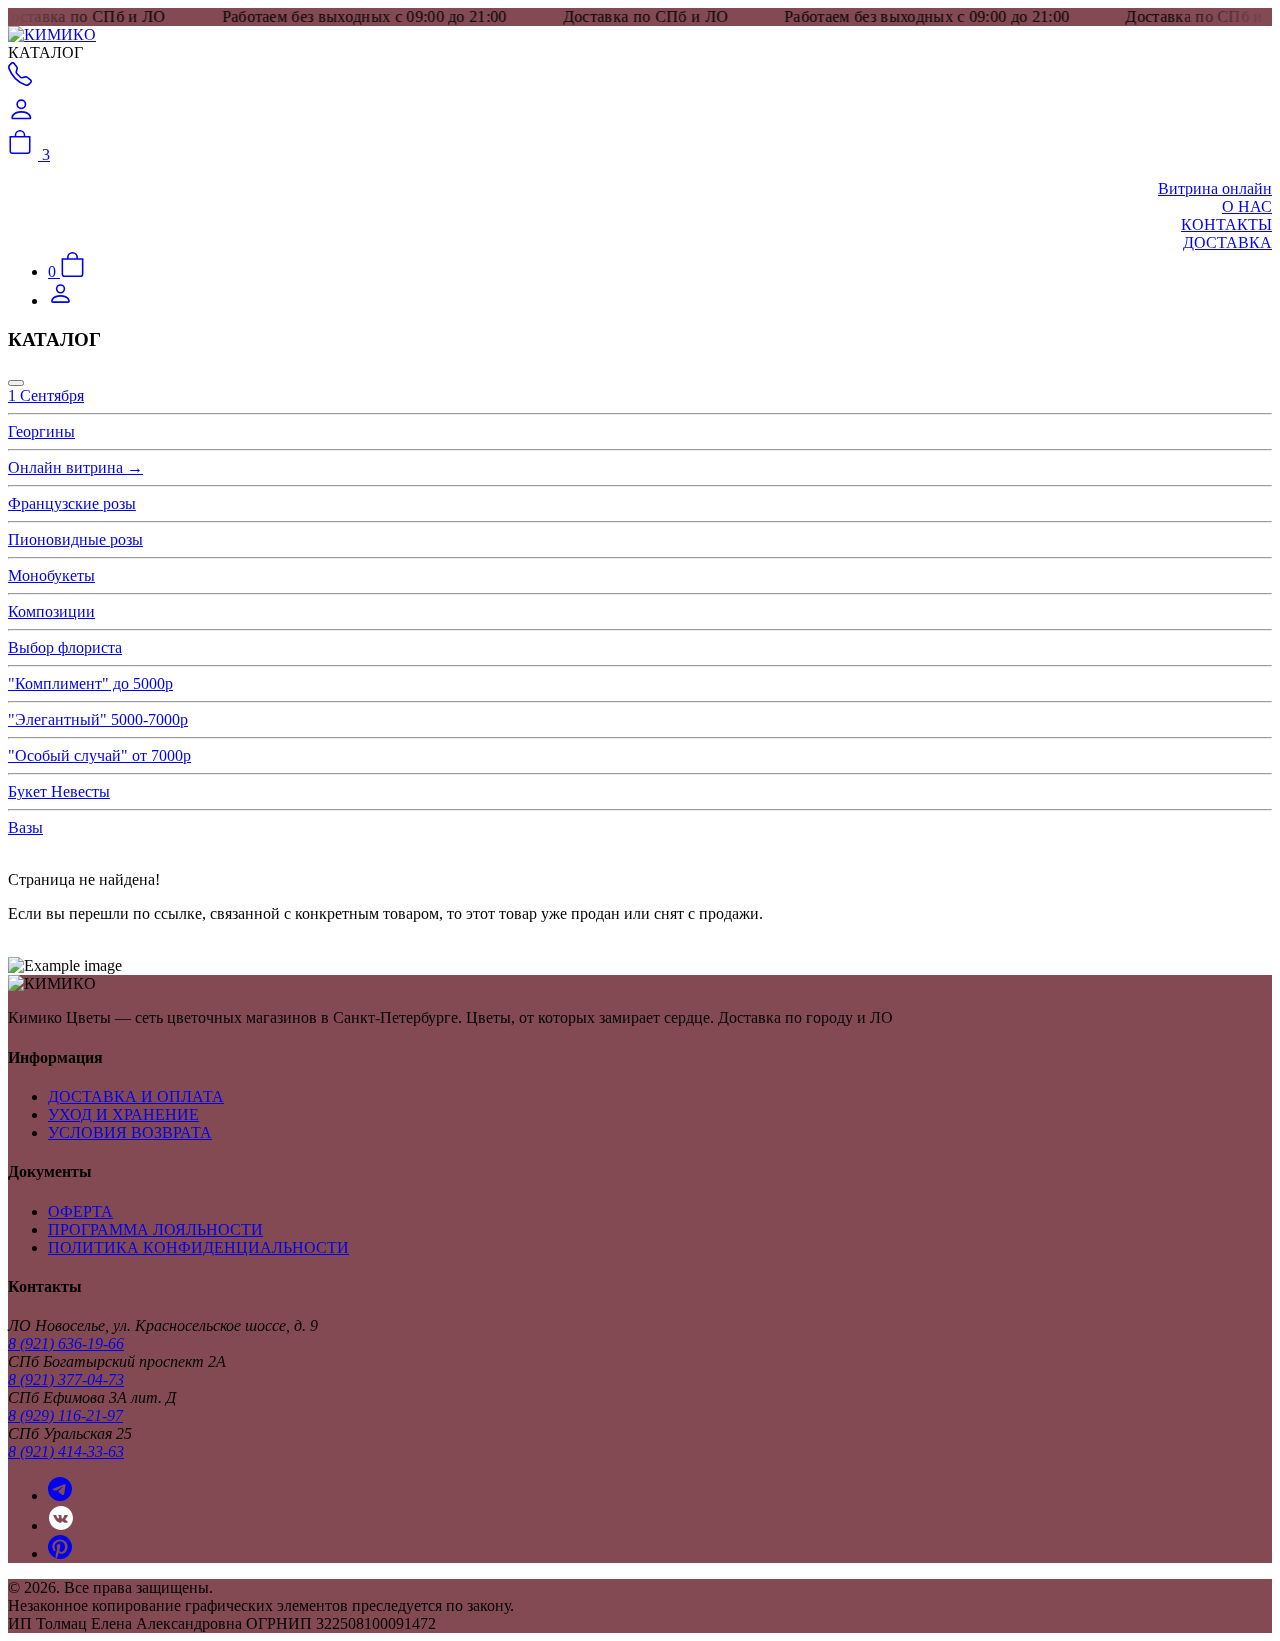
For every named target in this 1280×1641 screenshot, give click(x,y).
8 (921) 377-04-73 (66, 1379)
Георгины (41, 431)
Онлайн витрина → (75, 467)
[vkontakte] (61, 1525)
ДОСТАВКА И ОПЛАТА (136, 1096)
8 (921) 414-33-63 (66, 1451)
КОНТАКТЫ (1226, 224)
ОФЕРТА (80, 1211)
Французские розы (72, 503)
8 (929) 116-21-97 (65, 1415)
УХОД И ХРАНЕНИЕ (123, 1114)
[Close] (16, 383)
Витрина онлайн (1215, 188)
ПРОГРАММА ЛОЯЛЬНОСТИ (155, 1229)
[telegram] (60, 1495)
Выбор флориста (65, 647)
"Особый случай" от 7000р (99, 755)
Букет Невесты (59, 791)
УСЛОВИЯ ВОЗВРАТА (130, 1132)
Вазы (25, 827)
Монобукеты (51, 575)
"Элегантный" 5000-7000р (98, 719)
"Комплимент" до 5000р (90, 683)
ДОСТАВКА (1227, 242)
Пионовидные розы (75, 539)
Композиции (51, 611)
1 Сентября (46, 395)
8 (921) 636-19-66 (66, 1343)
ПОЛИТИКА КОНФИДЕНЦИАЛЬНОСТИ (198, 1247)
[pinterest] (60, 1553)
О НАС (1247, 206)
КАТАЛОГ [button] (45, 52)
